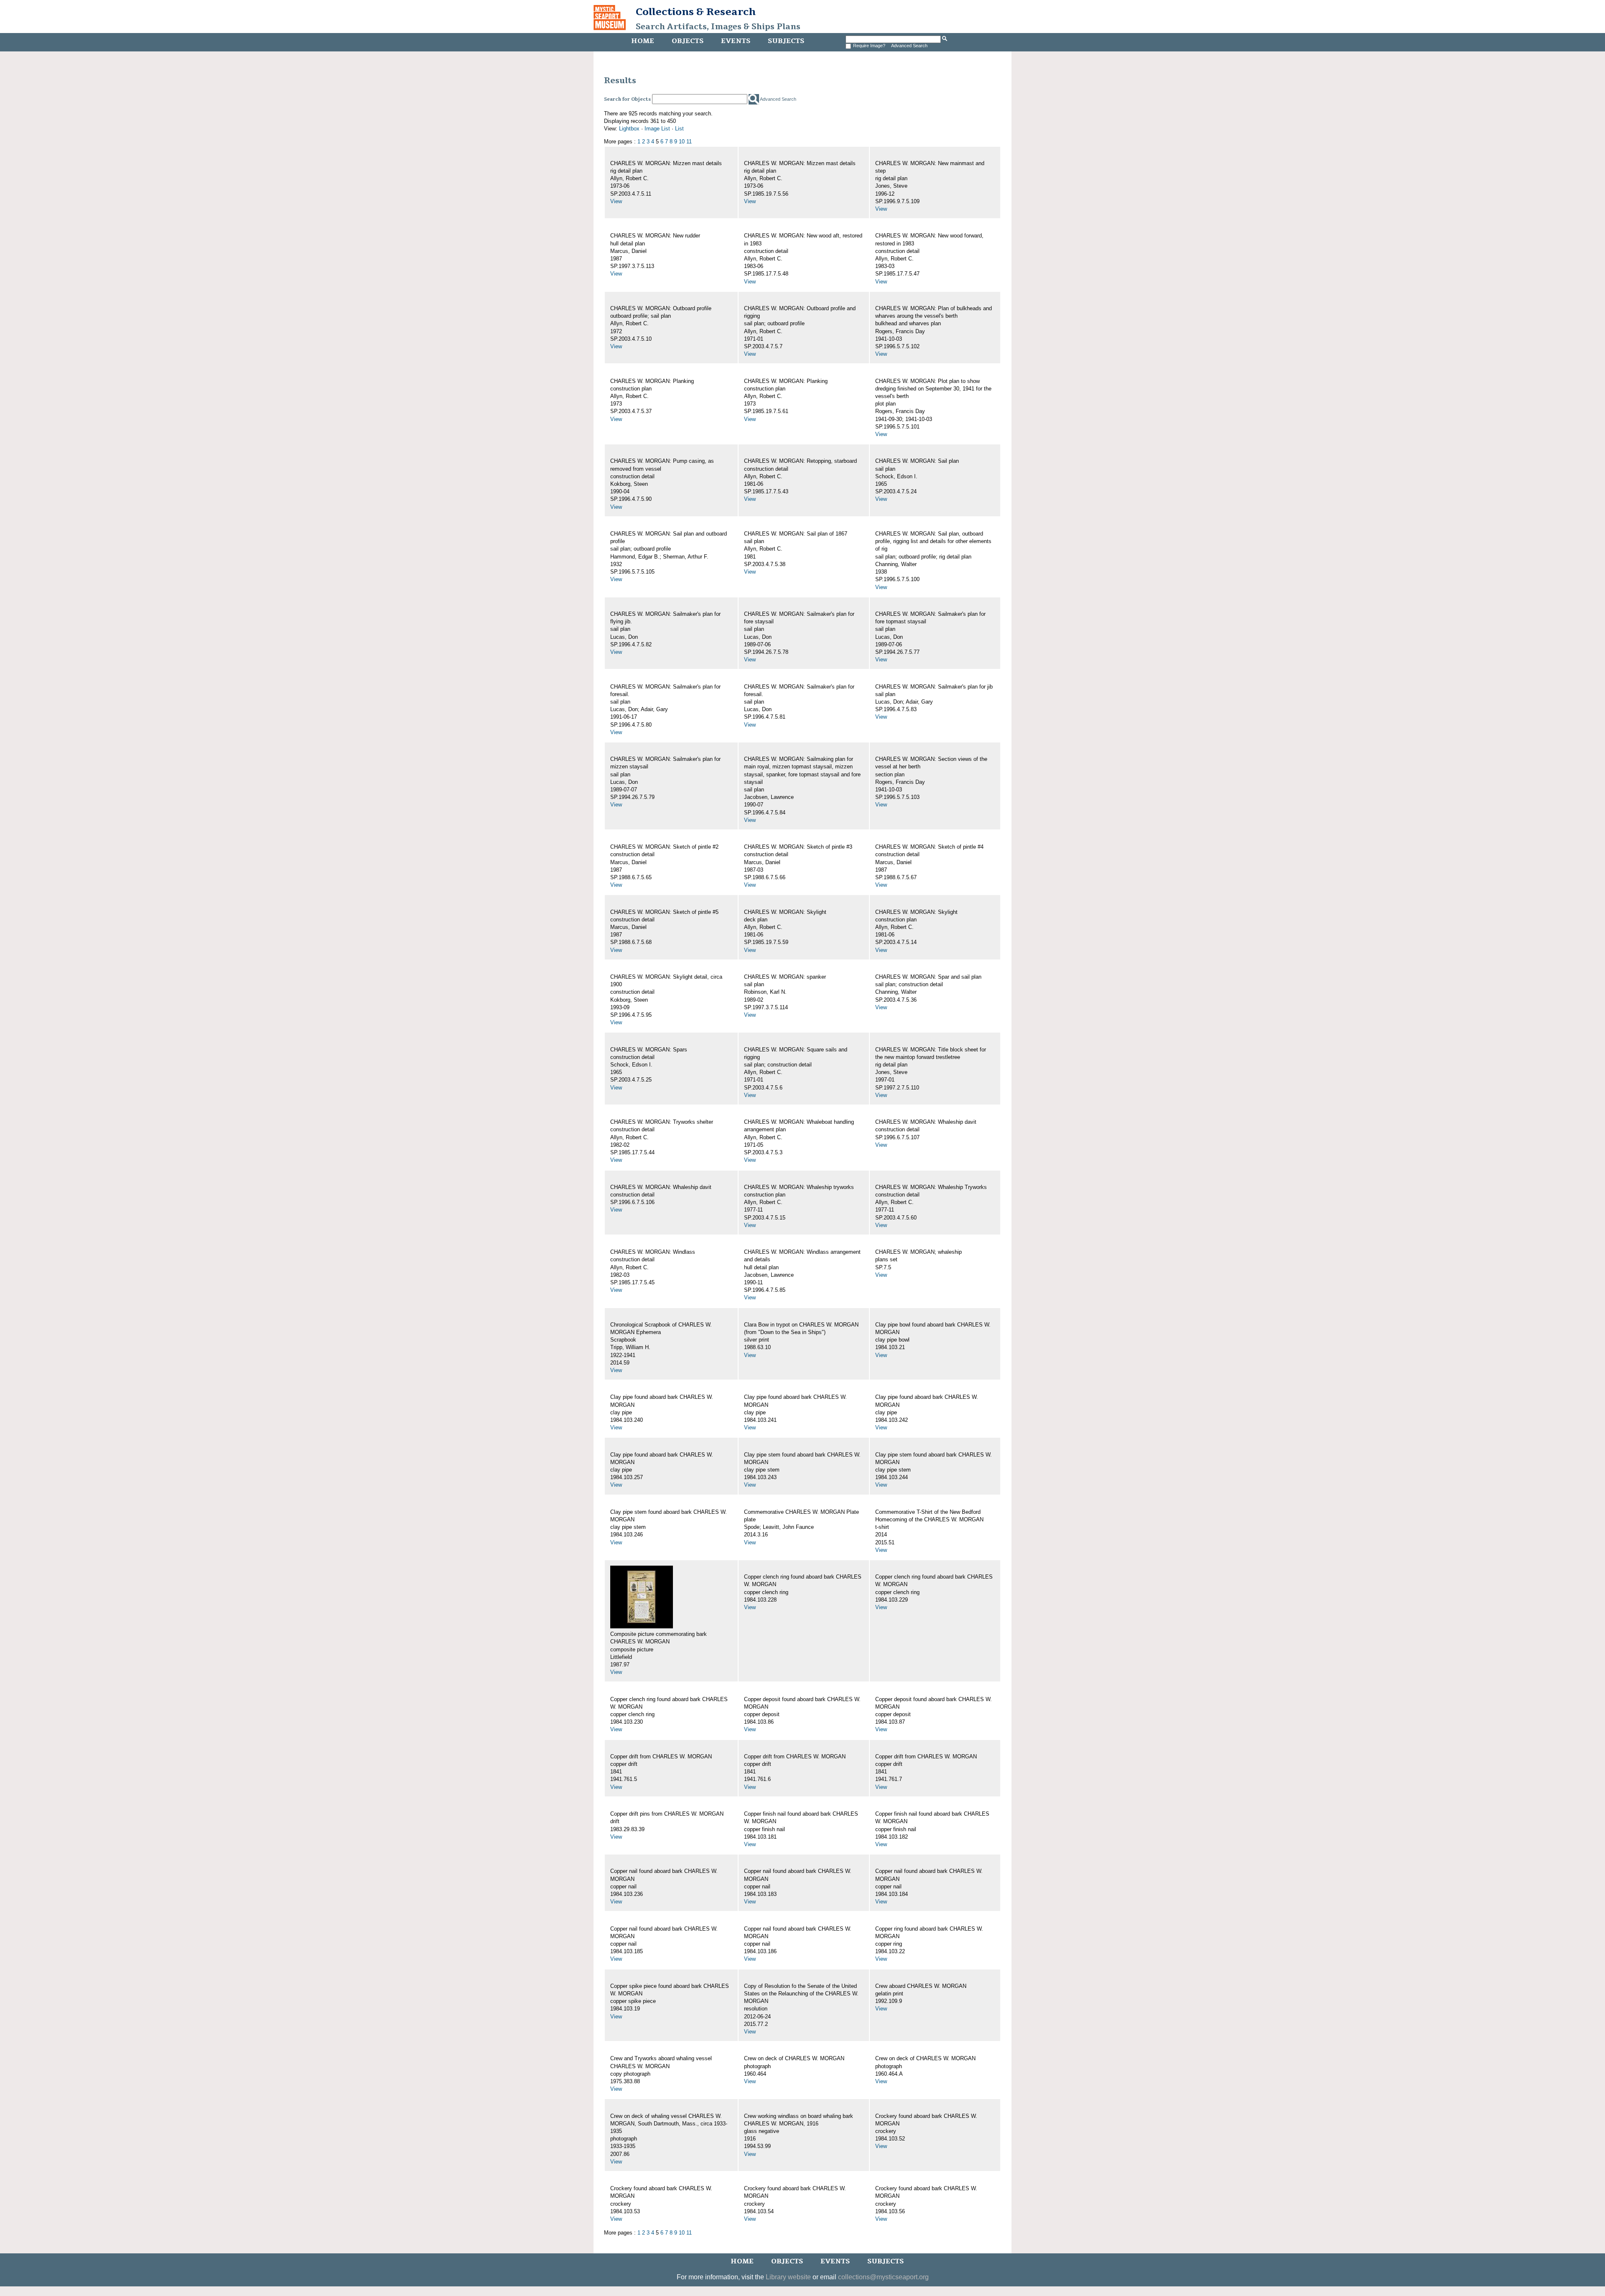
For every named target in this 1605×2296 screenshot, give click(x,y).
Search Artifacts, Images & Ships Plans (718, 27)
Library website (788, 2277)
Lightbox (629, 129)
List (679, 129)
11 (689, 142)
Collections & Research (696, 12)
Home (643, 41)
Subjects (786, 41)
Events (736, 41)
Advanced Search (909, 46)
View (616, 201)
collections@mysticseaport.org (883, 2277)
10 (682, 142)
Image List (657, 129)
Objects (688, 41)
